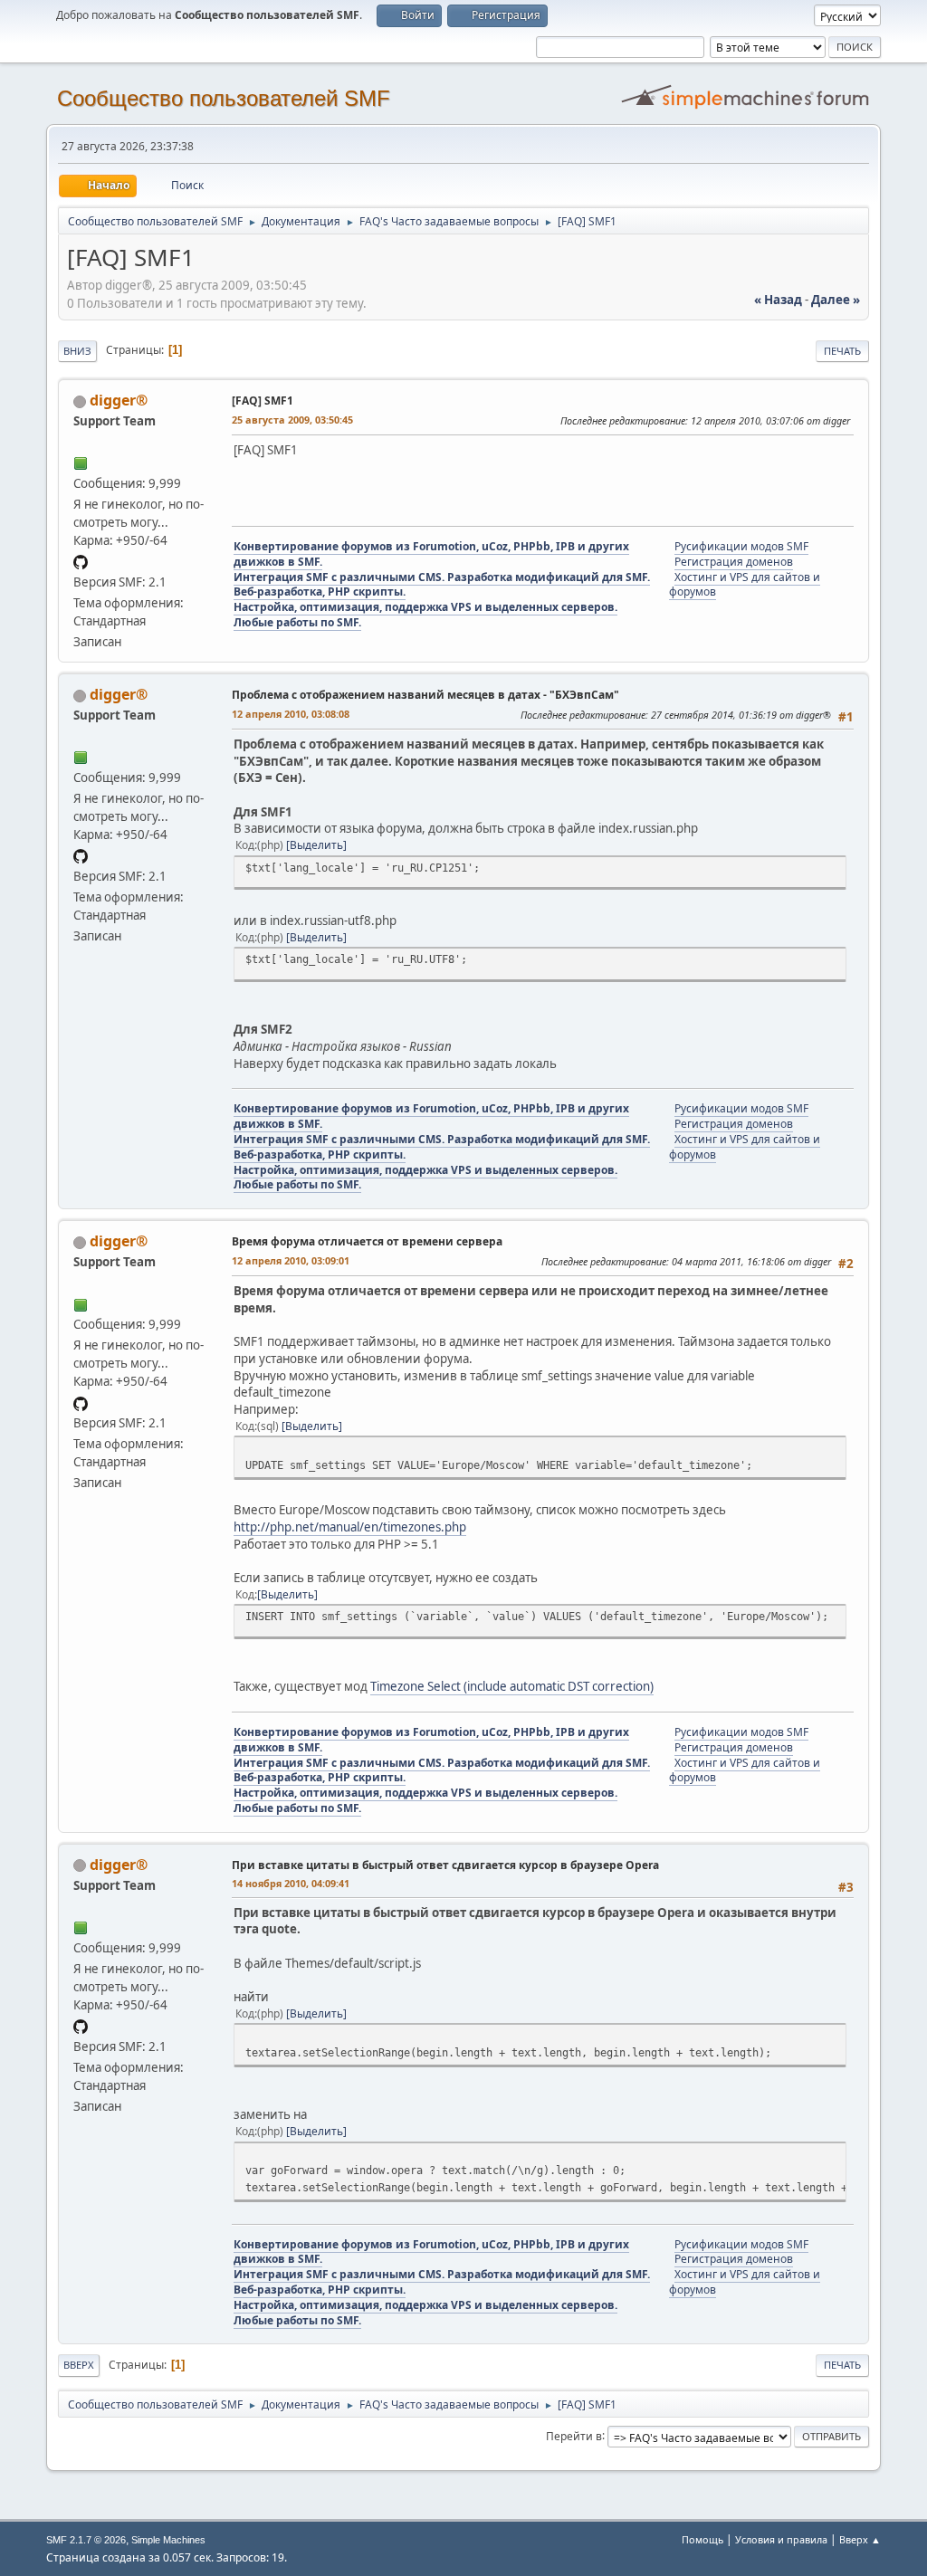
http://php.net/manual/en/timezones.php (350, 1527)
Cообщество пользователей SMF (224, 98)
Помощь (702, 2539)
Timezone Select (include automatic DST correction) (512, 1686)
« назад (778, 300)
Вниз (77, 351)
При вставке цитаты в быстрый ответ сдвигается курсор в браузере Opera (445, 1865)
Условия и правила (781, 2539)
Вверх (79, 2365)
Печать (842, 351)
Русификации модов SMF (741, 546)
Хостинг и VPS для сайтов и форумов (745, 585)
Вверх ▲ (860, 2539)
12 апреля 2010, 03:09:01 (291, 1260)
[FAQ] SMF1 (263, 401)
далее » (836, 300)
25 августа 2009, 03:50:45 (292, 420)
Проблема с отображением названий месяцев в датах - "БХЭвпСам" (425, 695)
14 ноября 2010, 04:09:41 (291, 1883)
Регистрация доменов (734, 562)
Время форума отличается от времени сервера (367, 1241)
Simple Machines (168, 2540)
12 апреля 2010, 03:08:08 (291, 714)
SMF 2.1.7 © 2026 (86, 2540)
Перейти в (574, 2435)
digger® (119, 400)
